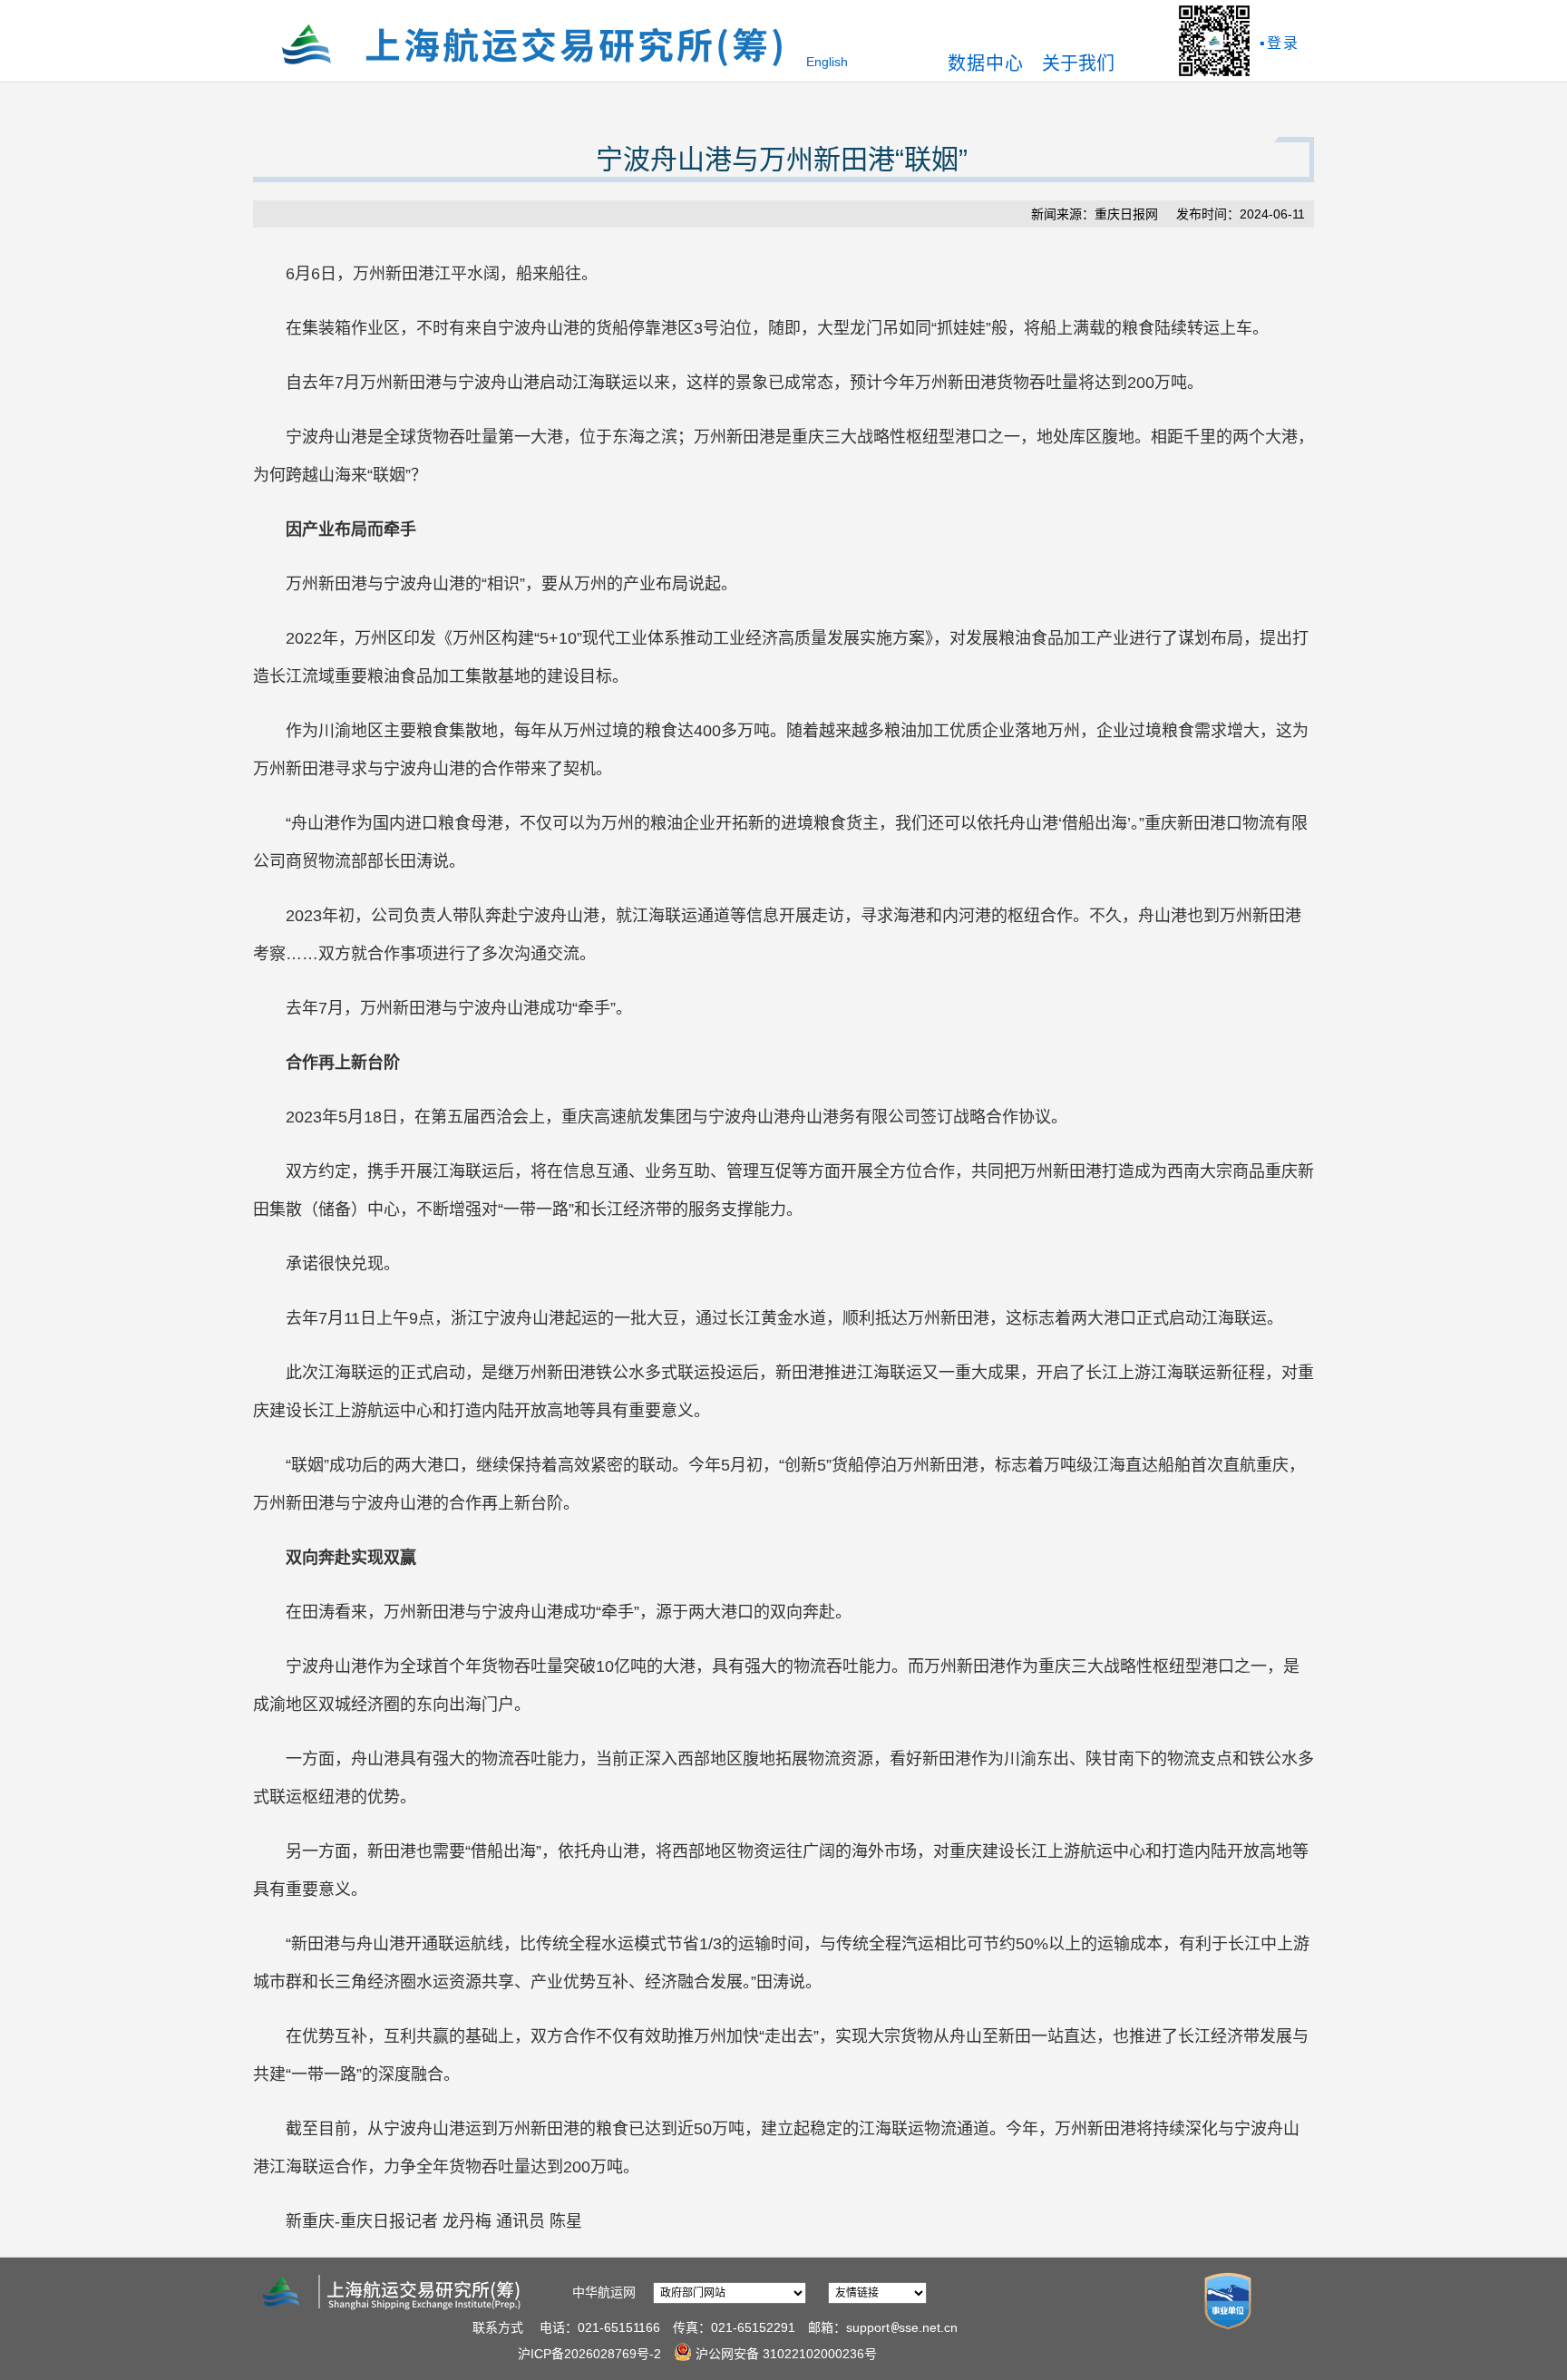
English (827, 62)
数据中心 (986, 63)
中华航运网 (604, 2292)
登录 (1283, 43)
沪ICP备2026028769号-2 (589, 2354)
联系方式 (498, 2327)
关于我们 (1078, 63)
